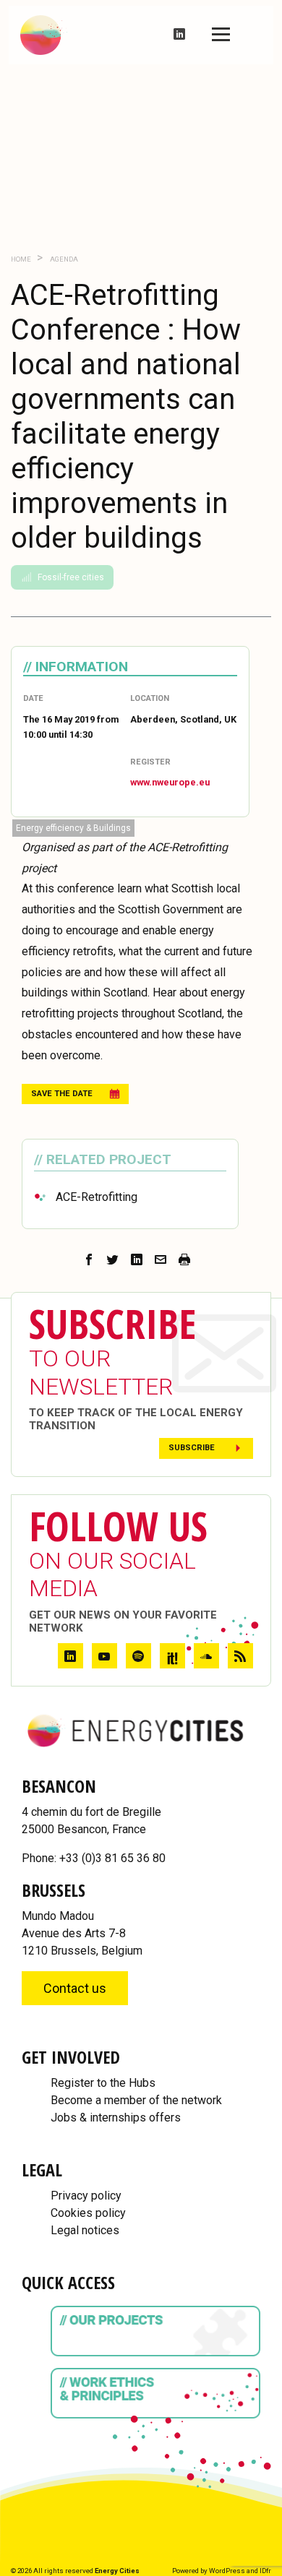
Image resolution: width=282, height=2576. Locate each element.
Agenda (63, 259)
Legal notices (85, 2230)
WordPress (227, 2571)
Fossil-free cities (71, 577)
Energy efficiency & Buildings (73, 828)
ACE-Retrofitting (97, 1197)
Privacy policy (86, 2196)
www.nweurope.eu (170, 782)
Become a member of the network (136, 2100)
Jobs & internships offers (116, 2118)
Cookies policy (88, 2213)
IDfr (265, 2571)
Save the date (62, 1094)
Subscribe (192, 1448)
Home (21, 259)
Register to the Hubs (103, 2083)
